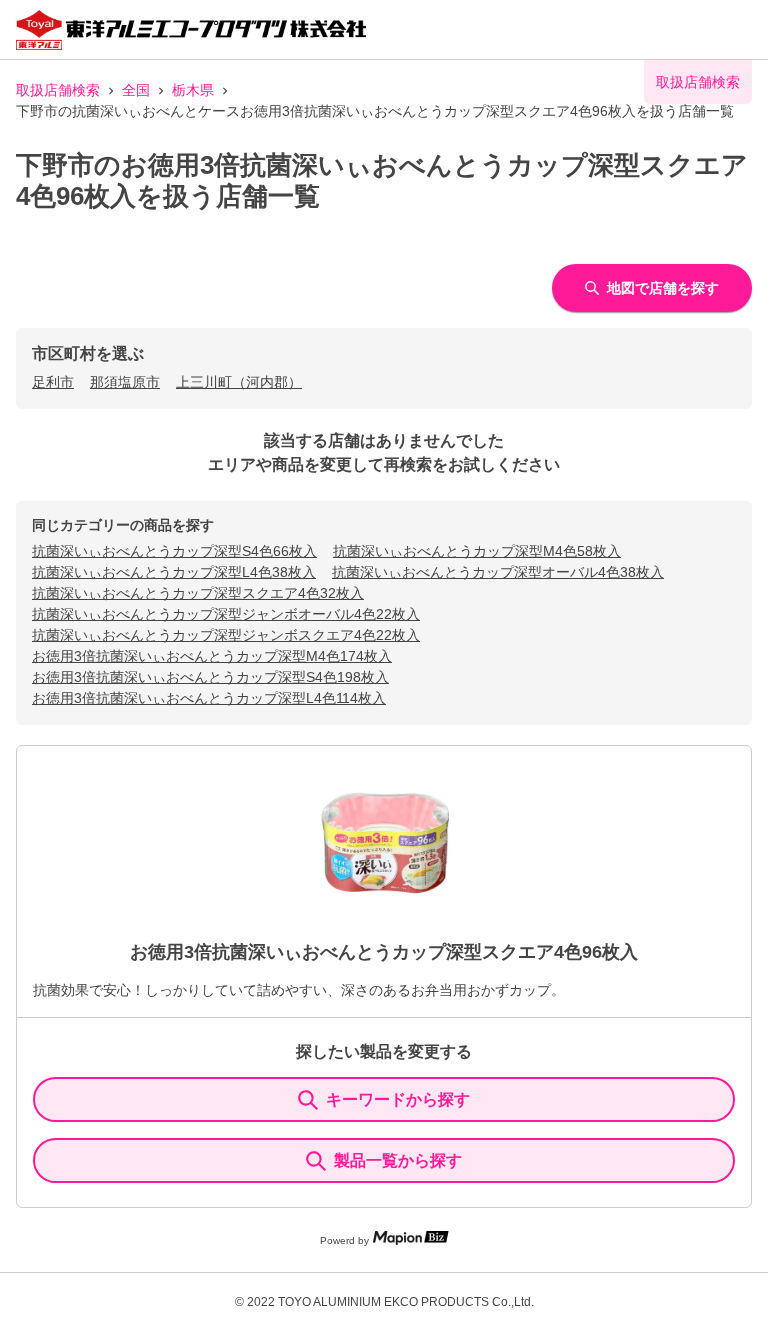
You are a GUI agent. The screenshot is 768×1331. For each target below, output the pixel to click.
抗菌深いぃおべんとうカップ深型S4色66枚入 (174, 551)
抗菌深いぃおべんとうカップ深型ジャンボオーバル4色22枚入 (226, 614)
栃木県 (193, 90)
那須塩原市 (125, 382)
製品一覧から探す (398, 1160)
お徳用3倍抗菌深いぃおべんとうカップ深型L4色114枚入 (209, 698)
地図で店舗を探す (663, 288)
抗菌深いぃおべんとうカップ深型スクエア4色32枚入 (198, 593)
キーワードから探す (398, 1099)
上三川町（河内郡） (239, 382)
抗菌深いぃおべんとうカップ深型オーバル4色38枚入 (498, 572)
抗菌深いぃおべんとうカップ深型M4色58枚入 (477, 551)
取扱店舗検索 (58, 90)
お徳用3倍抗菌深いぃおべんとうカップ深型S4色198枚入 (210, 677)
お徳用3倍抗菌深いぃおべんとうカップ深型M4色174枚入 (212, 656)
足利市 (53, 382)
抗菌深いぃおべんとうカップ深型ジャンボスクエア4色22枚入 (226, 635)
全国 (136, 90)
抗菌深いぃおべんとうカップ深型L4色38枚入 (174, 572)
